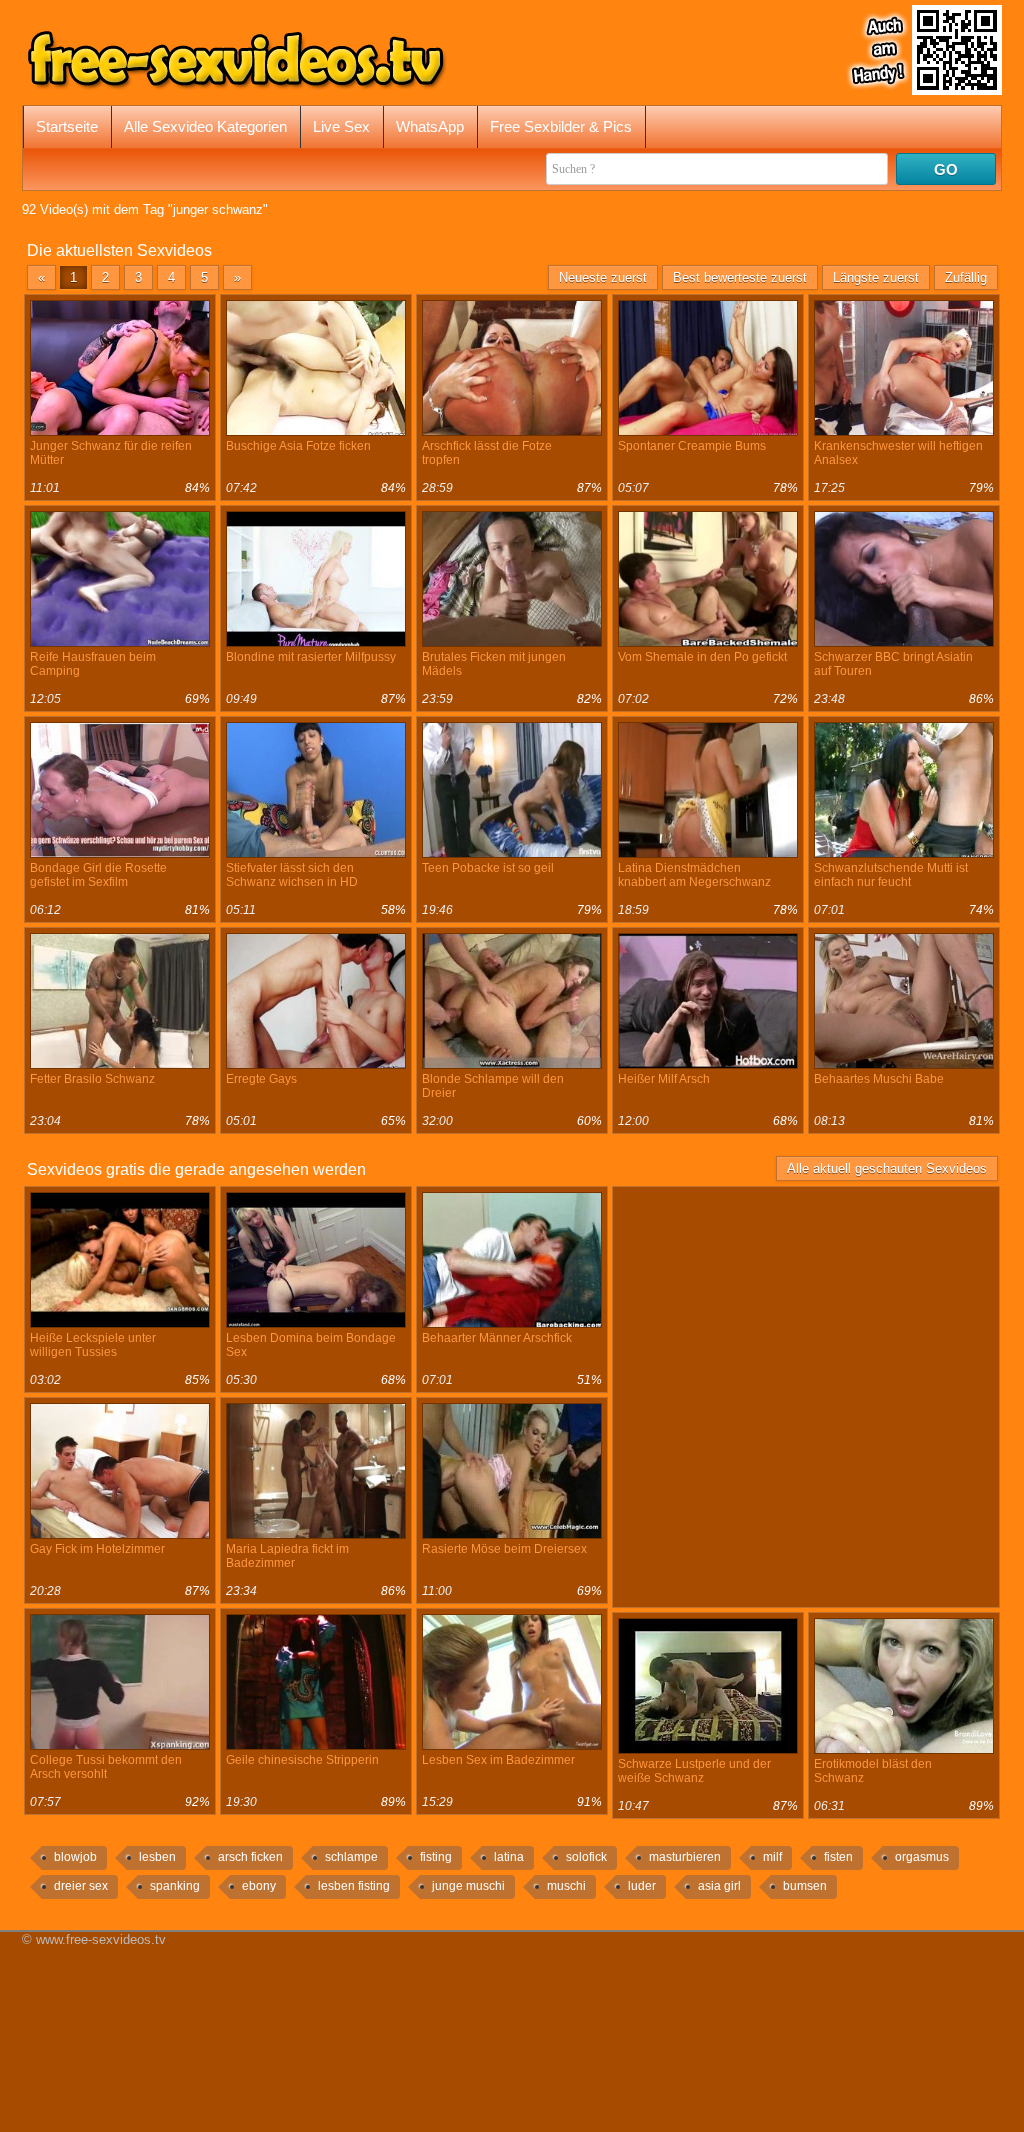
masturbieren (685, 1857)
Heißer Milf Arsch (664, 1079)
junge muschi (468, 1886)
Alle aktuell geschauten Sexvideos (887, 1168)
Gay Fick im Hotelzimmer (97, 1549)
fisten (838, 1857)
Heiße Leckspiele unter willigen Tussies (93, 1345)
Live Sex (341, 126)
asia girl (719, 1886)
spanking (175, 1886)
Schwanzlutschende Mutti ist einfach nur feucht (891, 875)
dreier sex (81, 1886)
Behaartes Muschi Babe (879, 1079)
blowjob (75, 1857)
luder (642, 1886)
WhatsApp (430, 126)
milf (772, 1857)
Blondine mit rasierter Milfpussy (311, 657)
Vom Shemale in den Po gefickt (702, 657)
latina (509, 1857)
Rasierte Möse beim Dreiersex (504, 1549)
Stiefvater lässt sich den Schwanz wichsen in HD (292, 875)
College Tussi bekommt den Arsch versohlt (106, 1767)
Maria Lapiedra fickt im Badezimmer (287, 1556)
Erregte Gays (261, 1079)
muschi (566, 1886)
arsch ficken (250, 1857)
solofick (586, 1857)
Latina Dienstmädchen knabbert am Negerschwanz (694, 875)
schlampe (351, 1857)
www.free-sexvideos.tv (101, 1939)
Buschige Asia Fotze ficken (298, 446)
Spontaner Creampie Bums (692, 446)
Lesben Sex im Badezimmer (498, 1760)
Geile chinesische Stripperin (302, 1760)
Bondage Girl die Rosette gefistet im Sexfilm (98, 875)
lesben (157, 1857)
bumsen (805, 1886)
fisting (436, 1857)
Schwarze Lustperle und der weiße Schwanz (694, 1771)
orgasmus (922, 1857)
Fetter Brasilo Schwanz (92, 1079)
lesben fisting (354, 1886)
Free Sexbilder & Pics (561, 126)
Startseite (67, 126)
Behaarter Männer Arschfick (497, 1338)
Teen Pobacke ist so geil (488, 868)
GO (946, 169)
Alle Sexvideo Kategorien (205, 126)
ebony (259, 1886)
